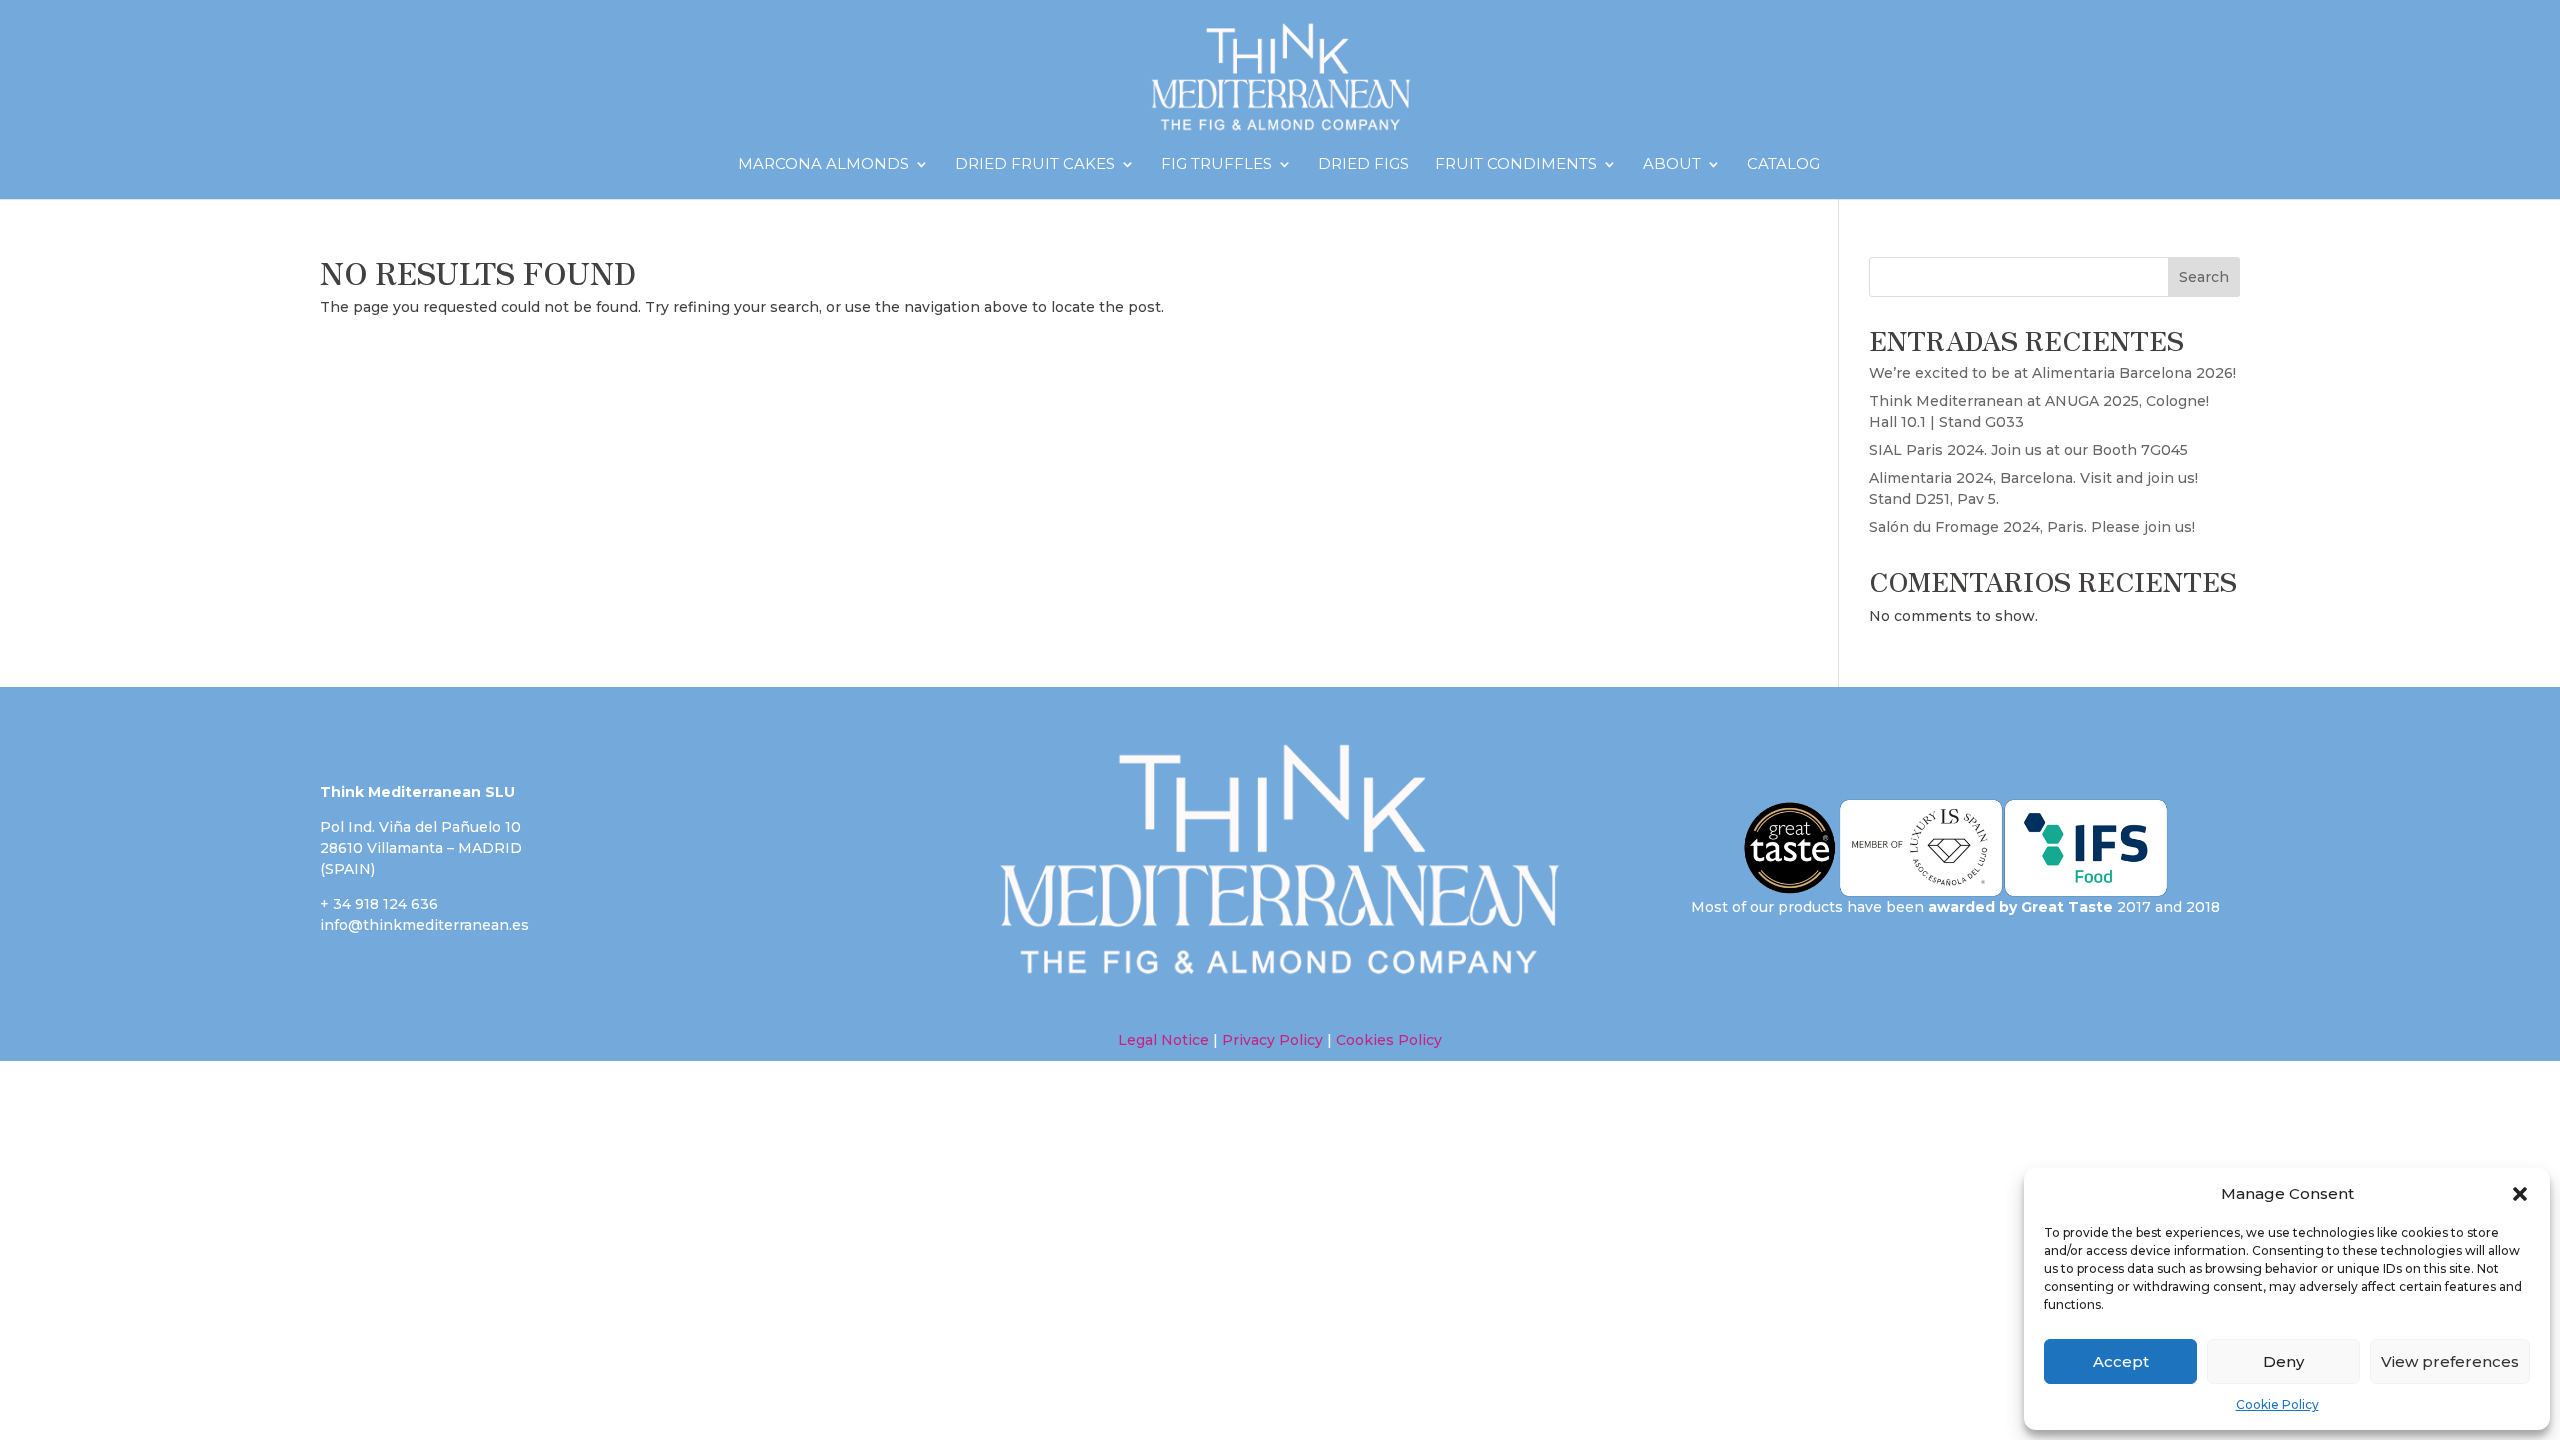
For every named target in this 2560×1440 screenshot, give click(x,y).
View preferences (2450, 1361)
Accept (2121, 1361)
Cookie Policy (2277, 1404)
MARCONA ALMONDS (823, 165)
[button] (2520, 1194)
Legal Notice (1163, 1040)
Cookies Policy (1387, 1040)
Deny (2283, 1361)
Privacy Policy (1272, 1040)
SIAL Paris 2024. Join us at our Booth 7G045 (2028, 450)
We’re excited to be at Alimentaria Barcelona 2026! (2052, 373)
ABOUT (1672, 165)
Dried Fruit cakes (1035, 165)
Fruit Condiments (1516, 165)
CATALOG (1783, 165)
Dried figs (1363, 165)
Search (2204, 277)
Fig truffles (1216, 165)
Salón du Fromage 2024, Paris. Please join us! (2032, 527)
